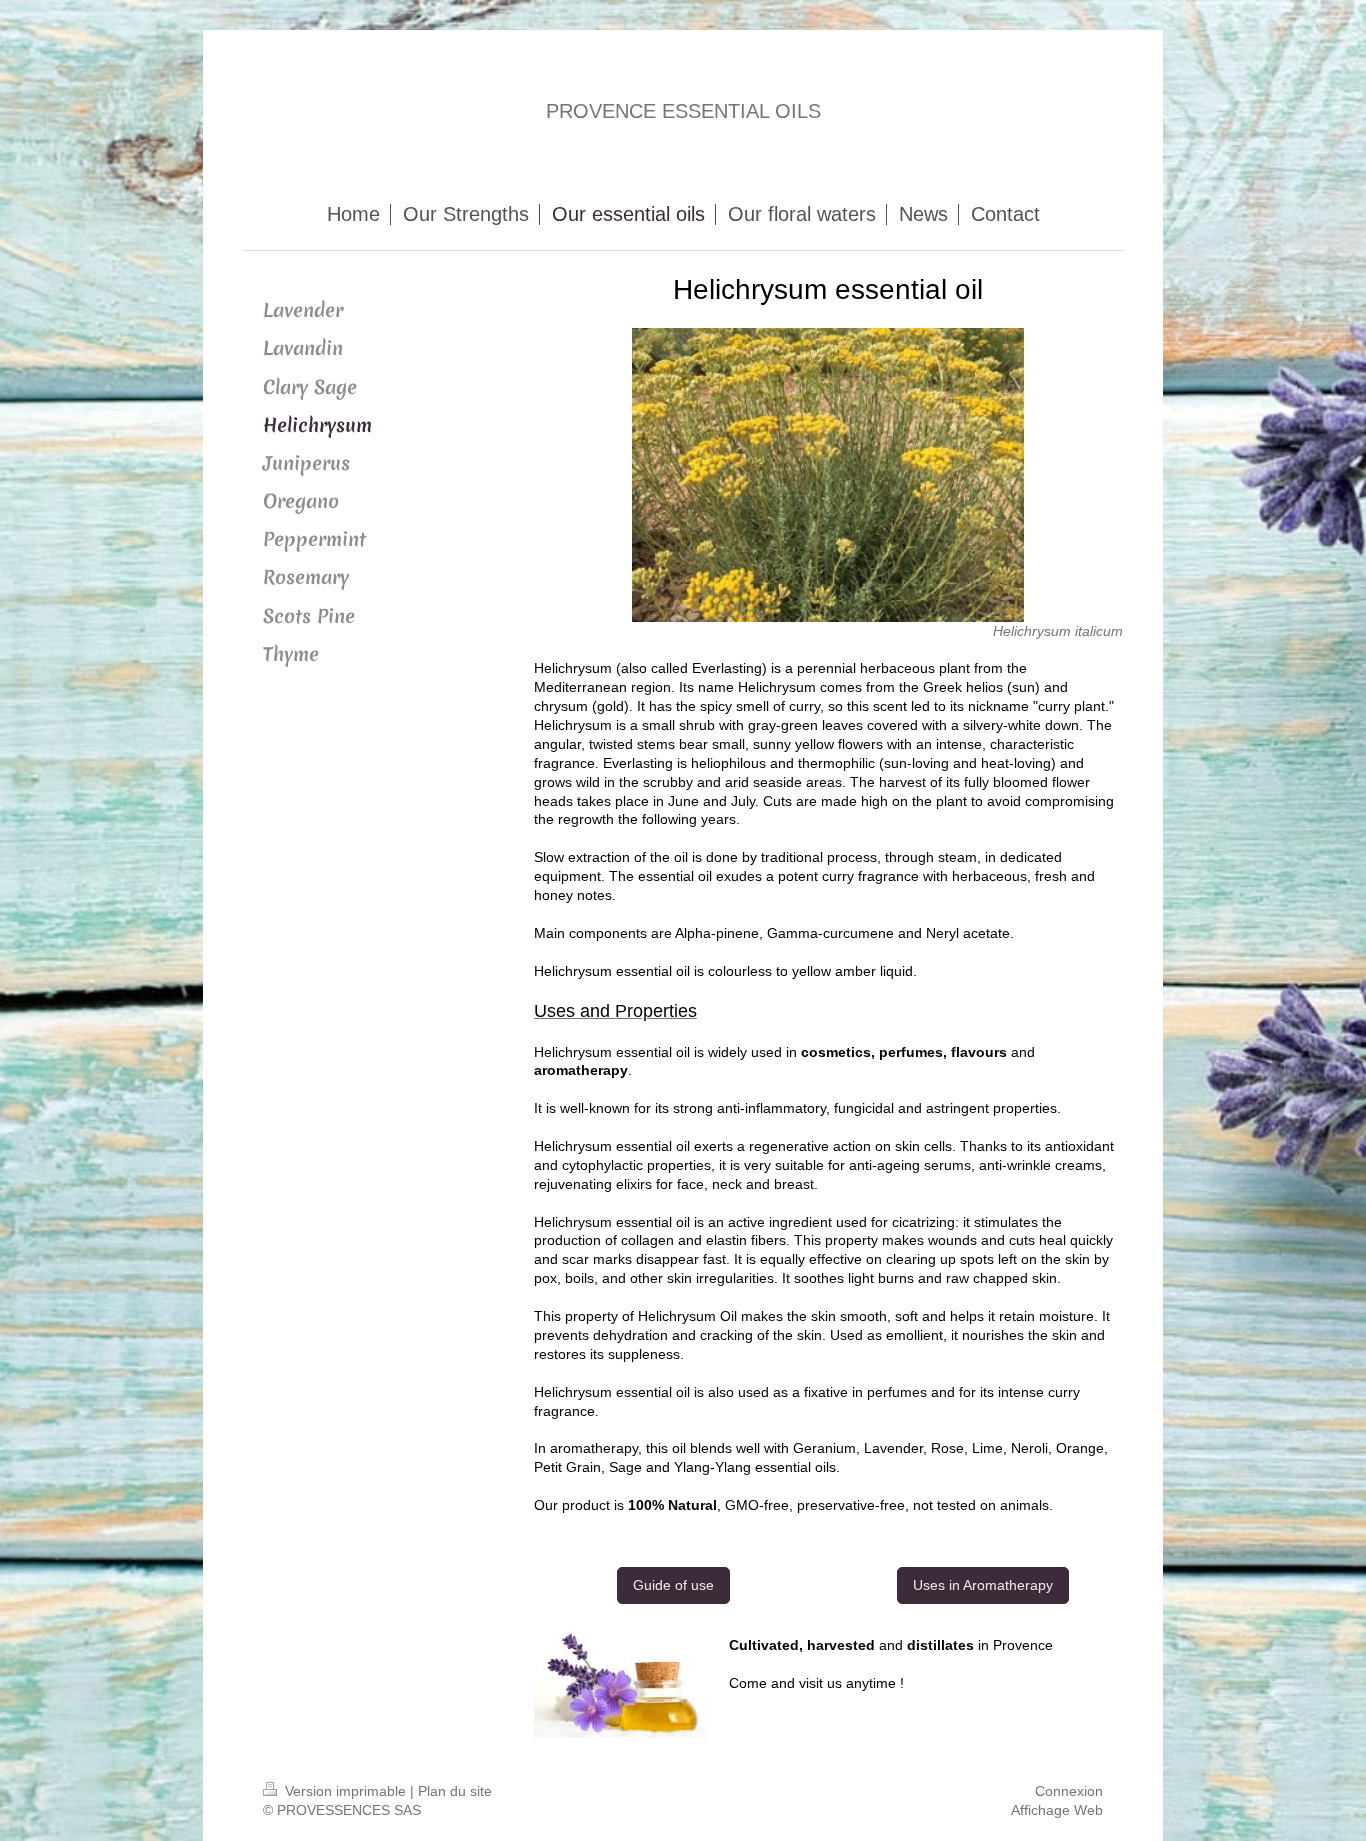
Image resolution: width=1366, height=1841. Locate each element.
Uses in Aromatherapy (983, 1585)
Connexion (1069, 1791)
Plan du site (455, 1791)
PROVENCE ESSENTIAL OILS (683, 111)
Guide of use (673, 1585)
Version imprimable (345, 1791)
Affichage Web (1057, 1810)
